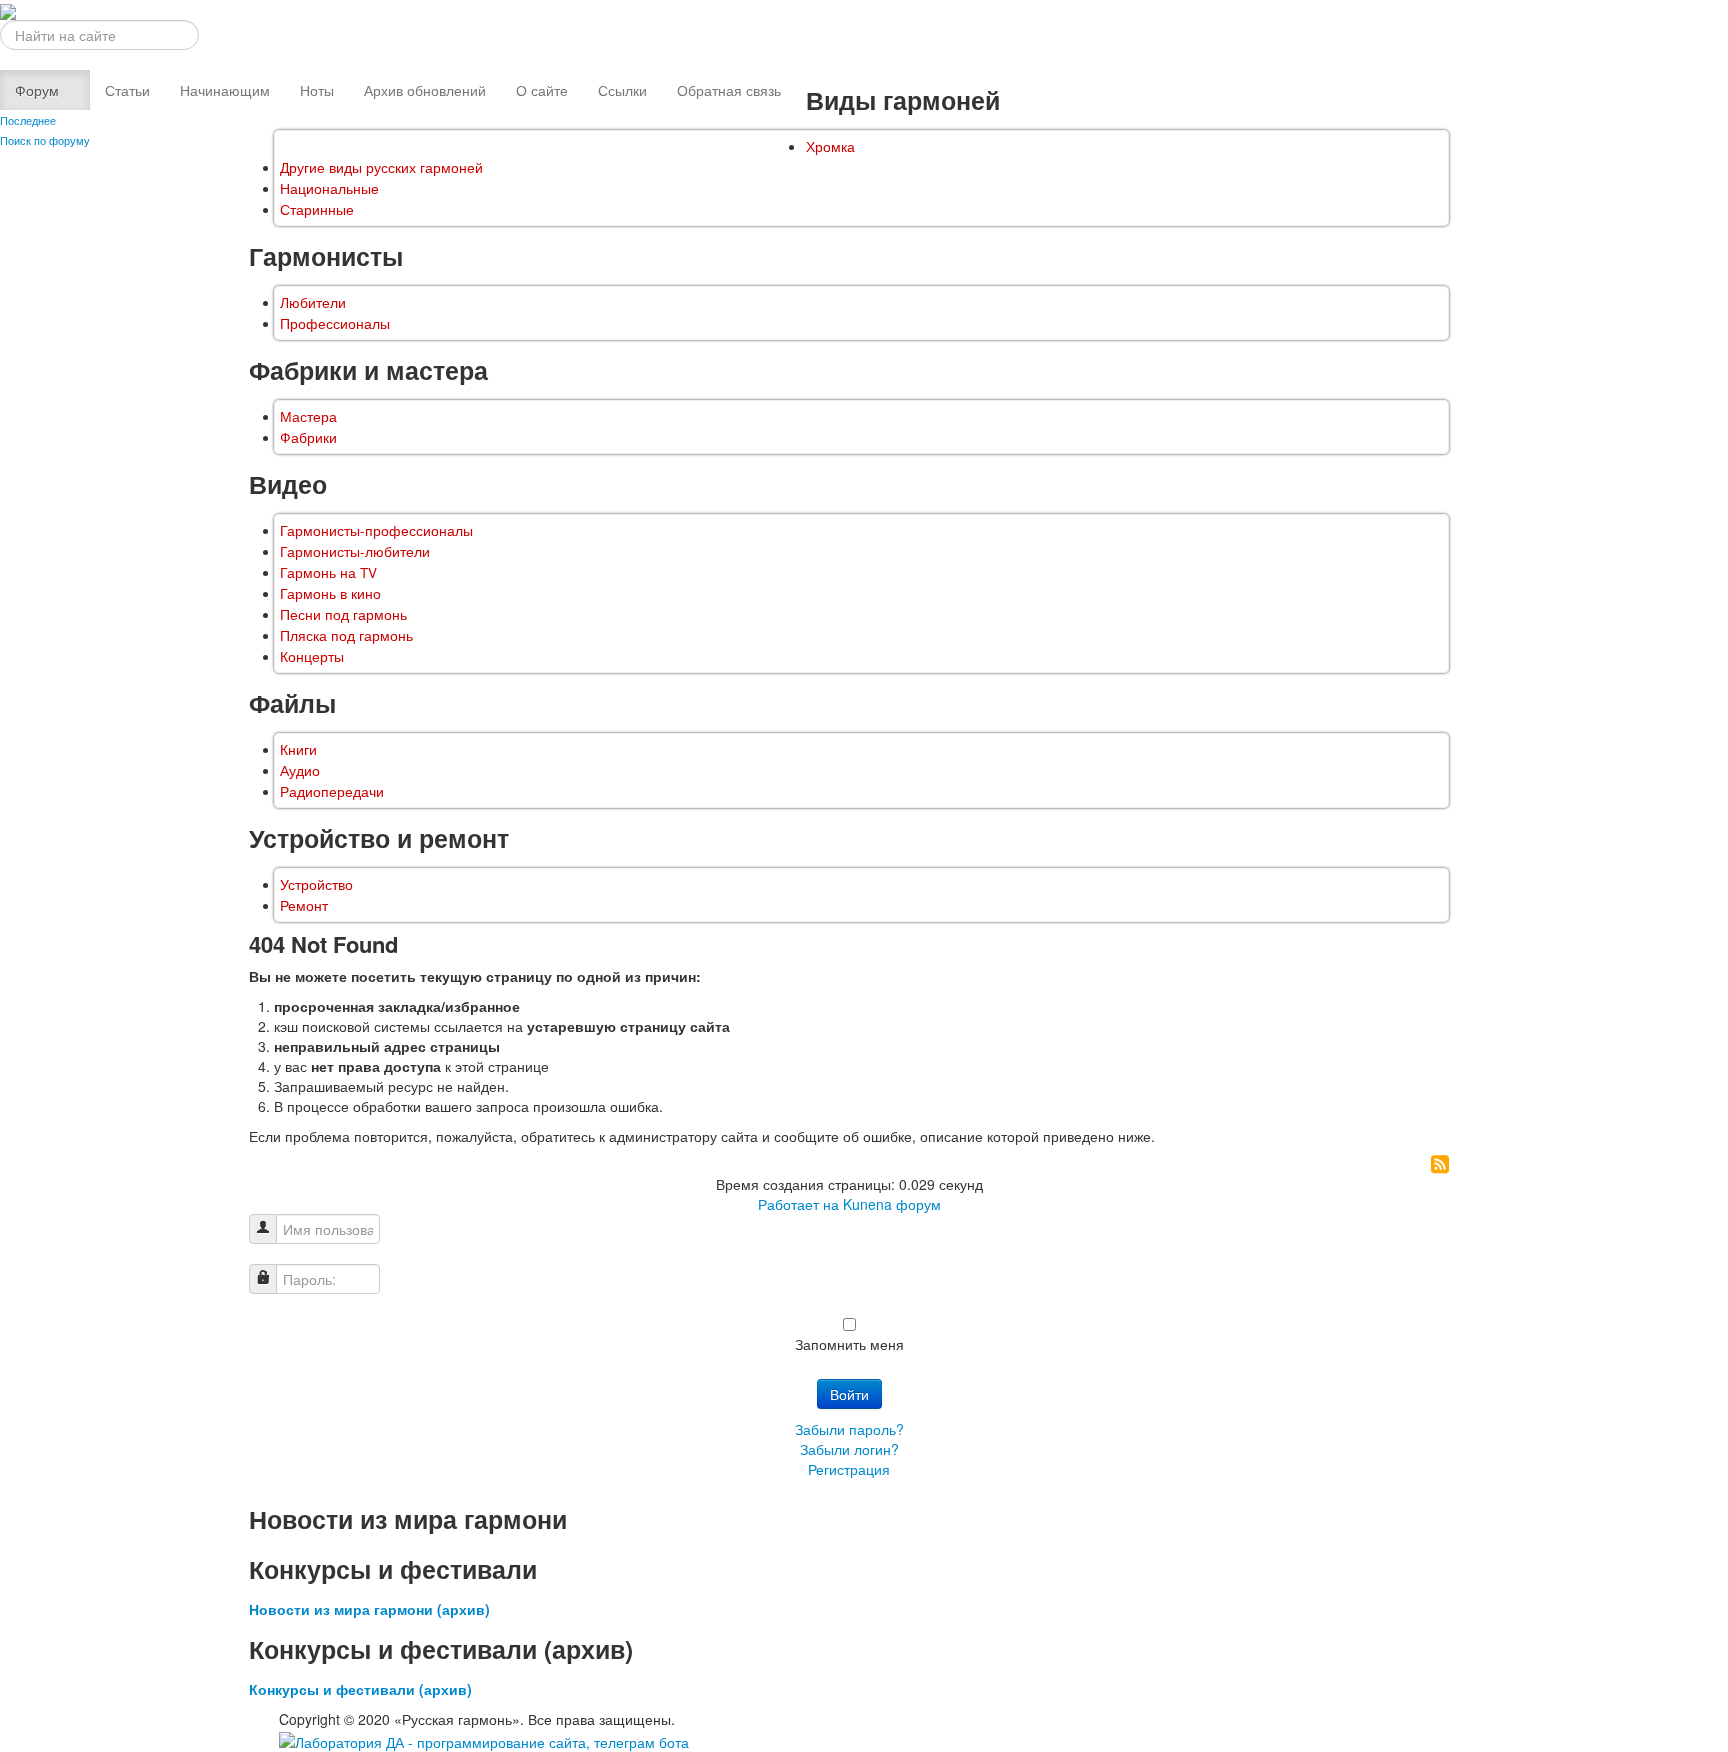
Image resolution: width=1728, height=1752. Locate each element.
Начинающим (225, 90)
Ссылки (622, 90)
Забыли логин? (849, 1449)
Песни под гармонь (343, 614)
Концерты (312, 656)
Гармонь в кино (330, 593)
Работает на (798, 1204)
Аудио (300, 770)
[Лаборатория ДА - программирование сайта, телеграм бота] (484, 1739)
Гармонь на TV (328, 572)
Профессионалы (335, 323)
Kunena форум (892, 1204)
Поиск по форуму (45, 140)
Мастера (308, 416)
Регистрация (849, 1469)
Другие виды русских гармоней (381, 167)
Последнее (28, 120)
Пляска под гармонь (346, 635)
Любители (313, 302)
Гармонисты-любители (355, 551)
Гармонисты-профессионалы (376, 530)
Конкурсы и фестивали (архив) (360, 1689)
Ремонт (304, 905)
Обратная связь (729, 90)
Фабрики (308, 437)
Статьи (127, 90)
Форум (37, 90)
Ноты (317, 90)
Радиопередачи (332, 791)
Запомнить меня (849, 1344)
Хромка (830, 146)
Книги (298, 749)
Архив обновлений (425, 90)
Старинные (317, 209)
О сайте (542, 90)
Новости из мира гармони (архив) (369, 1609)
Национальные (329, 188)
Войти (849, 1394)
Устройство (316, 884)
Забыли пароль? (849, 1429)
